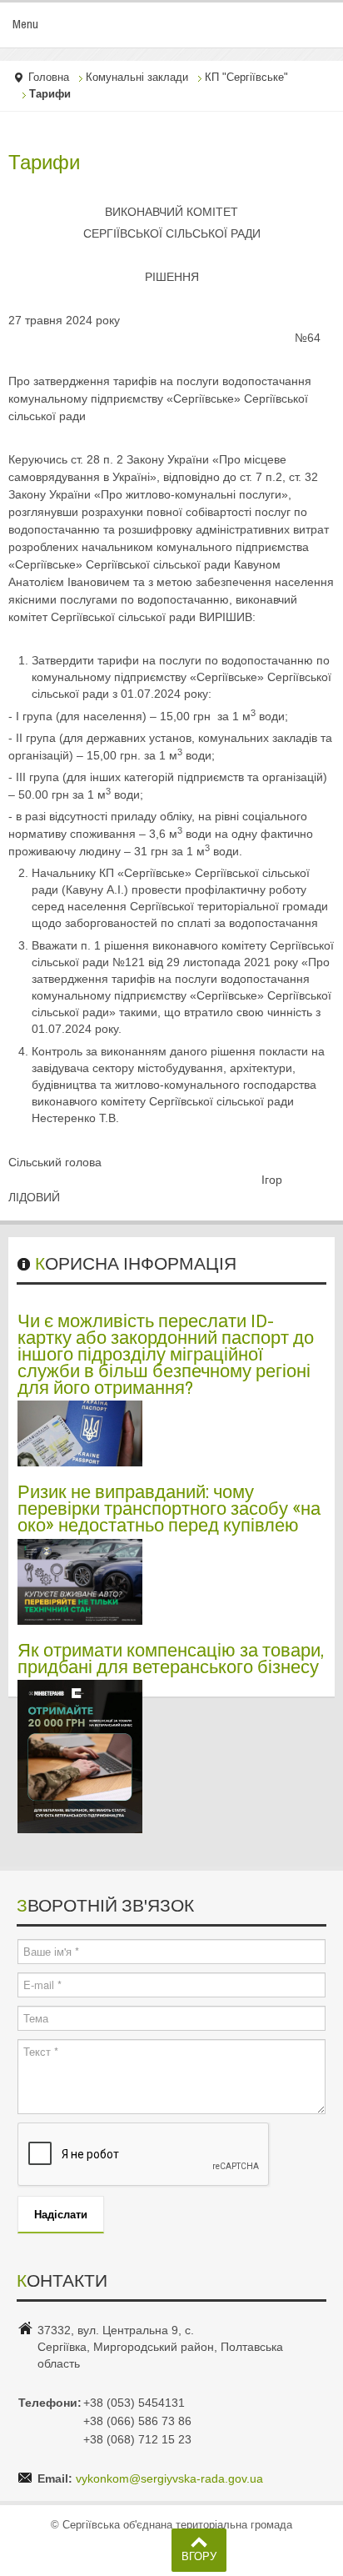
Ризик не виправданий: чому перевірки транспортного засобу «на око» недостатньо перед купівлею (169, 1508)
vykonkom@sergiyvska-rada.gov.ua (169, 2478)
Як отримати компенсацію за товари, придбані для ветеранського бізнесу (171, 1658)
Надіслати (61, 2214)
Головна (49, 78)
